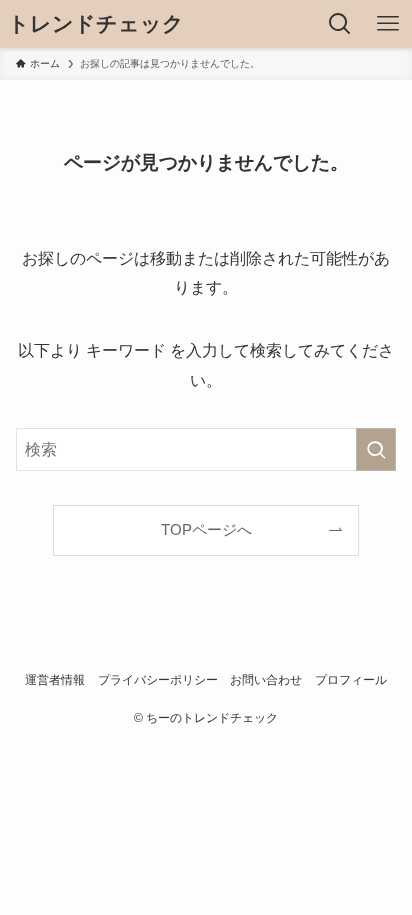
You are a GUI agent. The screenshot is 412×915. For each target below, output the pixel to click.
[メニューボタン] (388, 24)
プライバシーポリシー (158, 680)
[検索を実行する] (376, 449)
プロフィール (351, 680)
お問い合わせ (266, 680)
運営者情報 (55, 680)
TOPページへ (206, 530)
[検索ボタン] (340, 24)
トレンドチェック (96, 24)
